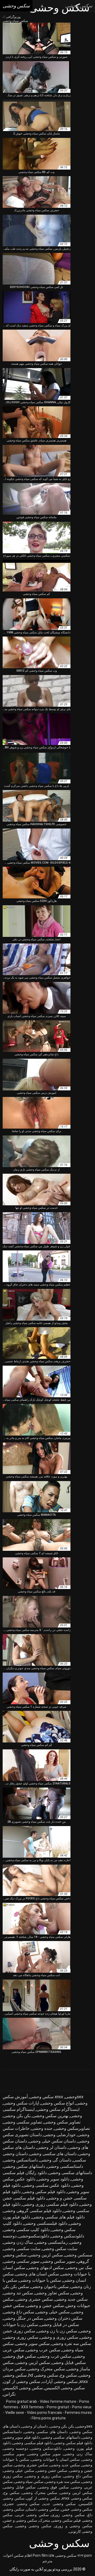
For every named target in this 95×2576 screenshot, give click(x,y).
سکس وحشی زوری (68, 2515)
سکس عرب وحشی (43, 2350)
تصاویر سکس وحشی (62, 2122)
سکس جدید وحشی (71, 2299)
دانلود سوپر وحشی (53, 2179)
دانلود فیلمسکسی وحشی (46, 2223)
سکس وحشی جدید (59, 2504)
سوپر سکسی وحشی (21, 2261)
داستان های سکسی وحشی (53, 2154)
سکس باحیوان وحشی (50, 2287)
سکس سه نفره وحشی (71, 2344)
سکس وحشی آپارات (60, 2382)
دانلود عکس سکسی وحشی (46, 2185)
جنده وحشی (42, 2128)
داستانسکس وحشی (21, 2160)
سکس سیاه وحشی (29, 2482)
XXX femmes (32, 2407)
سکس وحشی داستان (43, 2509)
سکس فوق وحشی (20, 2356)
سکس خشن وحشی (52, 2471)
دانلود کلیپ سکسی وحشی (27, 2230)
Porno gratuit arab (22, 2401)
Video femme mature (58, 2401)
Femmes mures (78, 2413)
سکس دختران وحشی (64, 2318)
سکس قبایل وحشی (69, 2363)
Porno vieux (82, 2407)
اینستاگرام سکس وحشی (58, 2109)
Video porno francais (44, 2413)
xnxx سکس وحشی (46, 2097)
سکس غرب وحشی (54, 2356)
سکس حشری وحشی (34, 2299)
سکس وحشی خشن (77, 2509)
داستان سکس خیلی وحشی (52, 2141)
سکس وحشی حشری (22, 2504)
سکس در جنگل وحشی (23, 2318)
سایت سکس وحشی (60, 2249)
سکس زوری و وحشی (59, 2337)
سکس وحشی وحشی (34, 2526)
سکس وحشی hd (43, 2375)
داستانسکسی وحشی (65, 2166)
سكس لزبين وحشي (46, 2255)
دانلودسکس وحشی (68, 2236)
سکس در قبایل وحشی (59, 2325)
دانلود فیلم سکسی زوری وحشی (50, 2204)
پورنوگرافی (13, 17)
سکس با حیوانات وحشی (40, 2280)
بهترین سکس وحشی (50, 2116)
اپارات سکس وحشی (21, 2103)
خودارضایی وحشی (60, 2135)
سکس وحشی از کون (22, 2382)
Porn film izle (44, 2555)
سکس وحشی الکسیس (65, 2388)
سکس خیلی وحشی (53, 2312)
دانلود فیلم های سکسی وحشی (58, 2217)
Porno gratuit (58, 2407)
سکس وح (68, 2375)
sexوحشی (74, 2097)
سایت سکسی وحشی (22, 2249)
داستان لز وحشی (52, 2147)
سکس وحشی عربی (32, 2515)
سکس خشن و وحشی (45, 2306)
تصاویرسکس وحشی (72, 2128)
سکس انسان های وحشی (37, 2274)
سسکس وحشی (79, 2255)
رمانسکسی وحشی (51, 2242)
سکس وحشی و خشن (20, 2520)
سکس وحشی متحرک (56, 2520)
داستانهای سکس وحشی (24, 2166)
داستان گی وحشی (55, 2160)
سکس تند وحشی (18, 2293)
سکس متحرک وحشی (46, 2369)
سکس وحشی (66, 2555)
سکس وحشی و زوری (73, 2526)
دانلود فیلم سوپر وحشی (22, 2437)
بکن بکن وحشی (17, 2116)
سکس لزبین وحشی (33, 2363)
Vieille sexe (15, 2413)
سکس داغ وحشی (19, 2312)
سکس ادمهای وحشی (45, 2268)
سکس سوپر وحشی (33, 2344)
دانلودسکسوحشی (34, 2236)
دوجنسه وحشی (16, 2448)
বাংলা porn (85, 2555)
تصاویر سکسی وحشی (23, 2122)
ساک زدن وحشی (18, 2242)
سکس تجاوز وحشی (52, 2293)
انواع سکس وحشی (57, 2103)
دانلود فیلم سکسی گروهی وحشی (32, 2211)
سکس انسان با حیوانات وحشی (55, 2459)
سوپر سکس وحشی (58, 2261)
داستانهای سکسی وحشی (70, 2173)
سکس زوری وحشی (21, 2337)
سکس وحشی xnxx (77, 2498)
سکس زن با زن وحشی (57, 2331)
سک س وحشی (79, 2268)
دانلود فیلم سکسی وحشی (33, 2443)
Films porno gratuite (49, 2418)
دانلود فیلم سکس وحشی (44, 2192)
